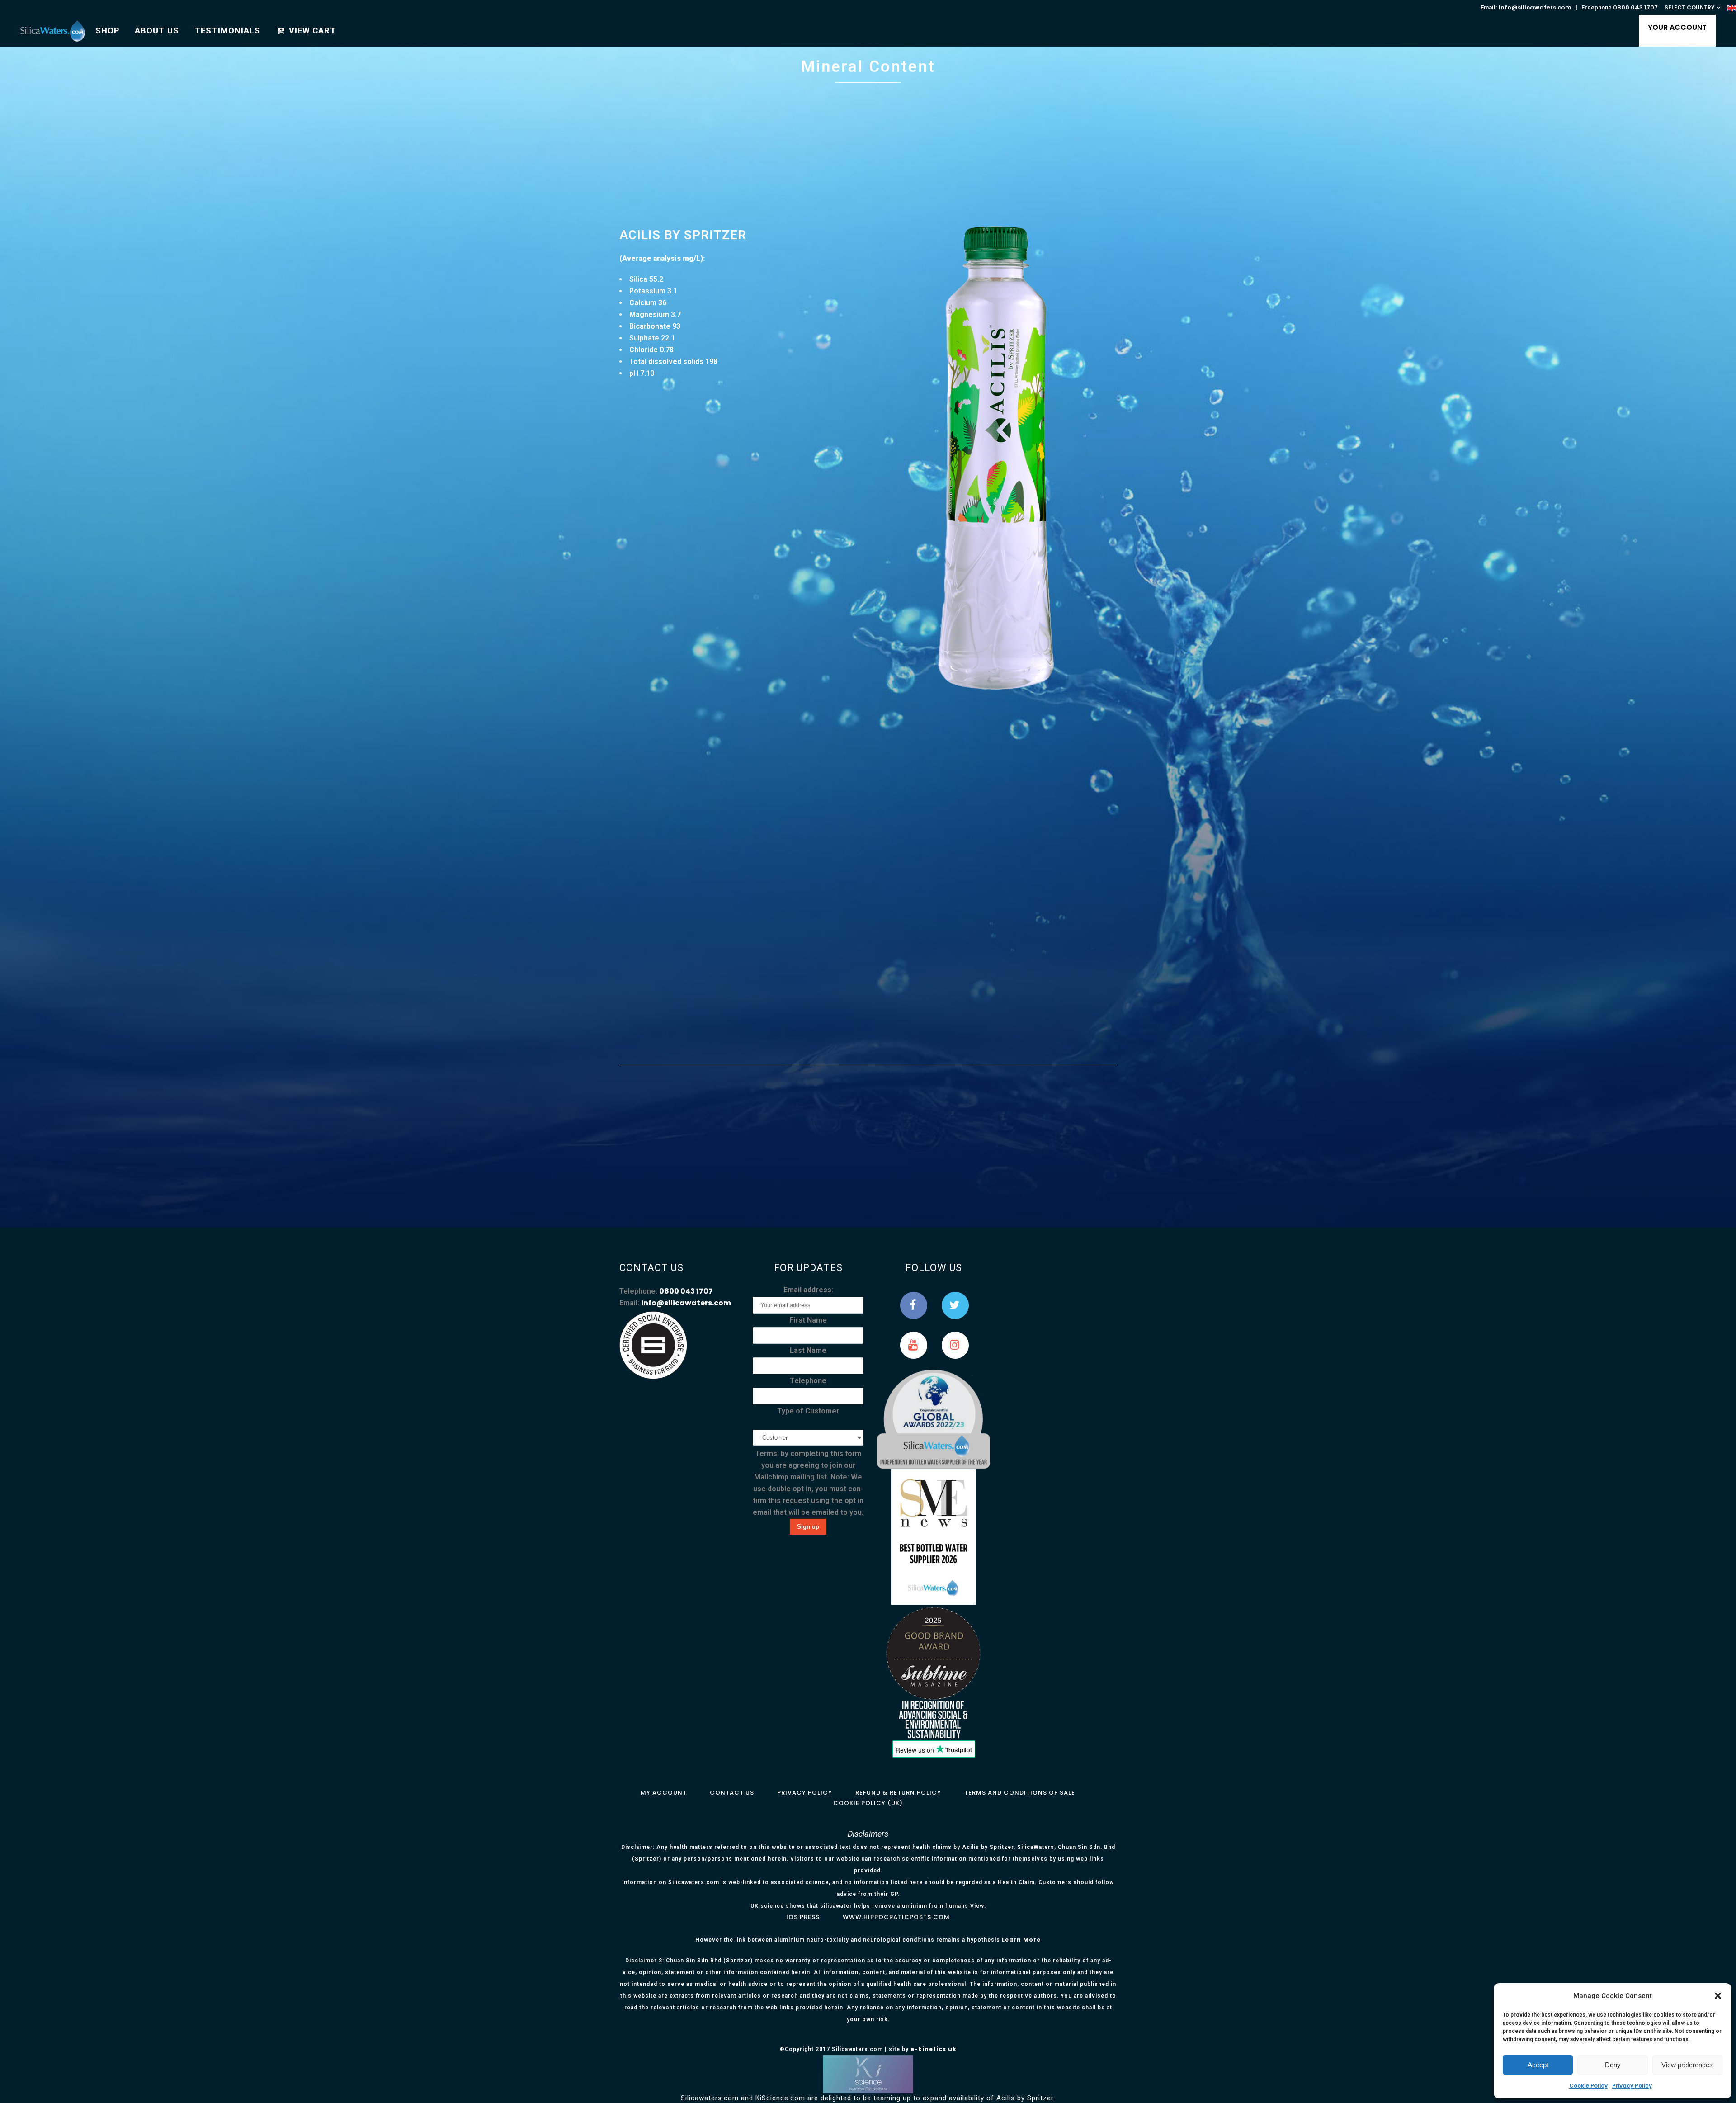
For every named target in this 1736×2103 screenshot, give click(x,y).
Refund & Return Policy (898, 1793)
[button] (1718, 1996)
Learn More (1021, 1940)
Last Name (808, 1350)
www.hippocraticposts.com (896, 1917)
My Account (664, 1793)
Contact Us (732, 1793)
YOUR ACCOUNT (1677, 27)
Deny (1613, 2065)
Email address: (808, 1290)
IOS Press (803, 1917)
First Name (808, 1320)
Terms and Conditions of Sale (1020, 1793)
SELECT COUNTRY (1690, 7)
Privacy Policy (1632, 2086)
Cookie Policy (1588, 2086)
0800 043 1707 (1635, 7)
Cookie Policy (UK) (868, 1803)
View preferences (1687, 2065)
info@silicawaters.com (1535, 7)
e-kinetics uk (934, 2049)
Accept (1538, 2065)
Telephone (808, 1381)
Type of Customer (808, 1411)
